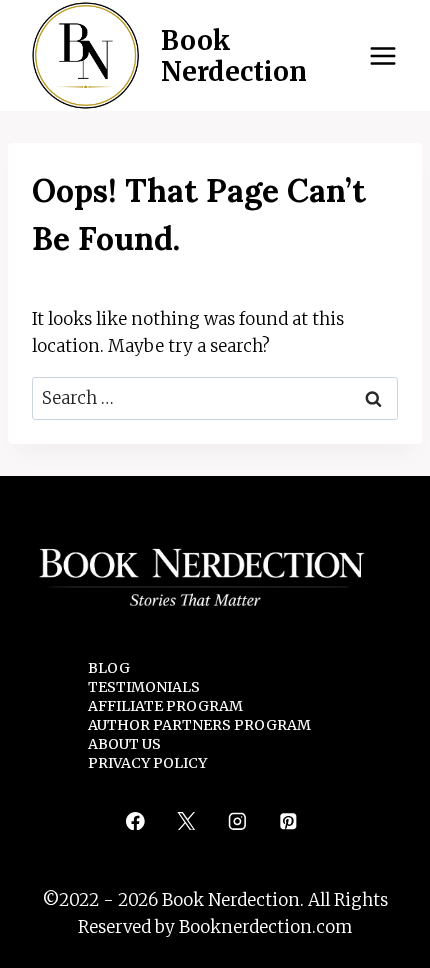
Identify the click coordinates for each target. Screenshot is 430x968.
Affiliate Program (165, 706)
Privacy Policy (147, 763)
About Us (124, 744)
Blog (109, 668)
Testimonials (144, 687)
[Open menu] (382, 55)
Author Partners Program (199, 725)
